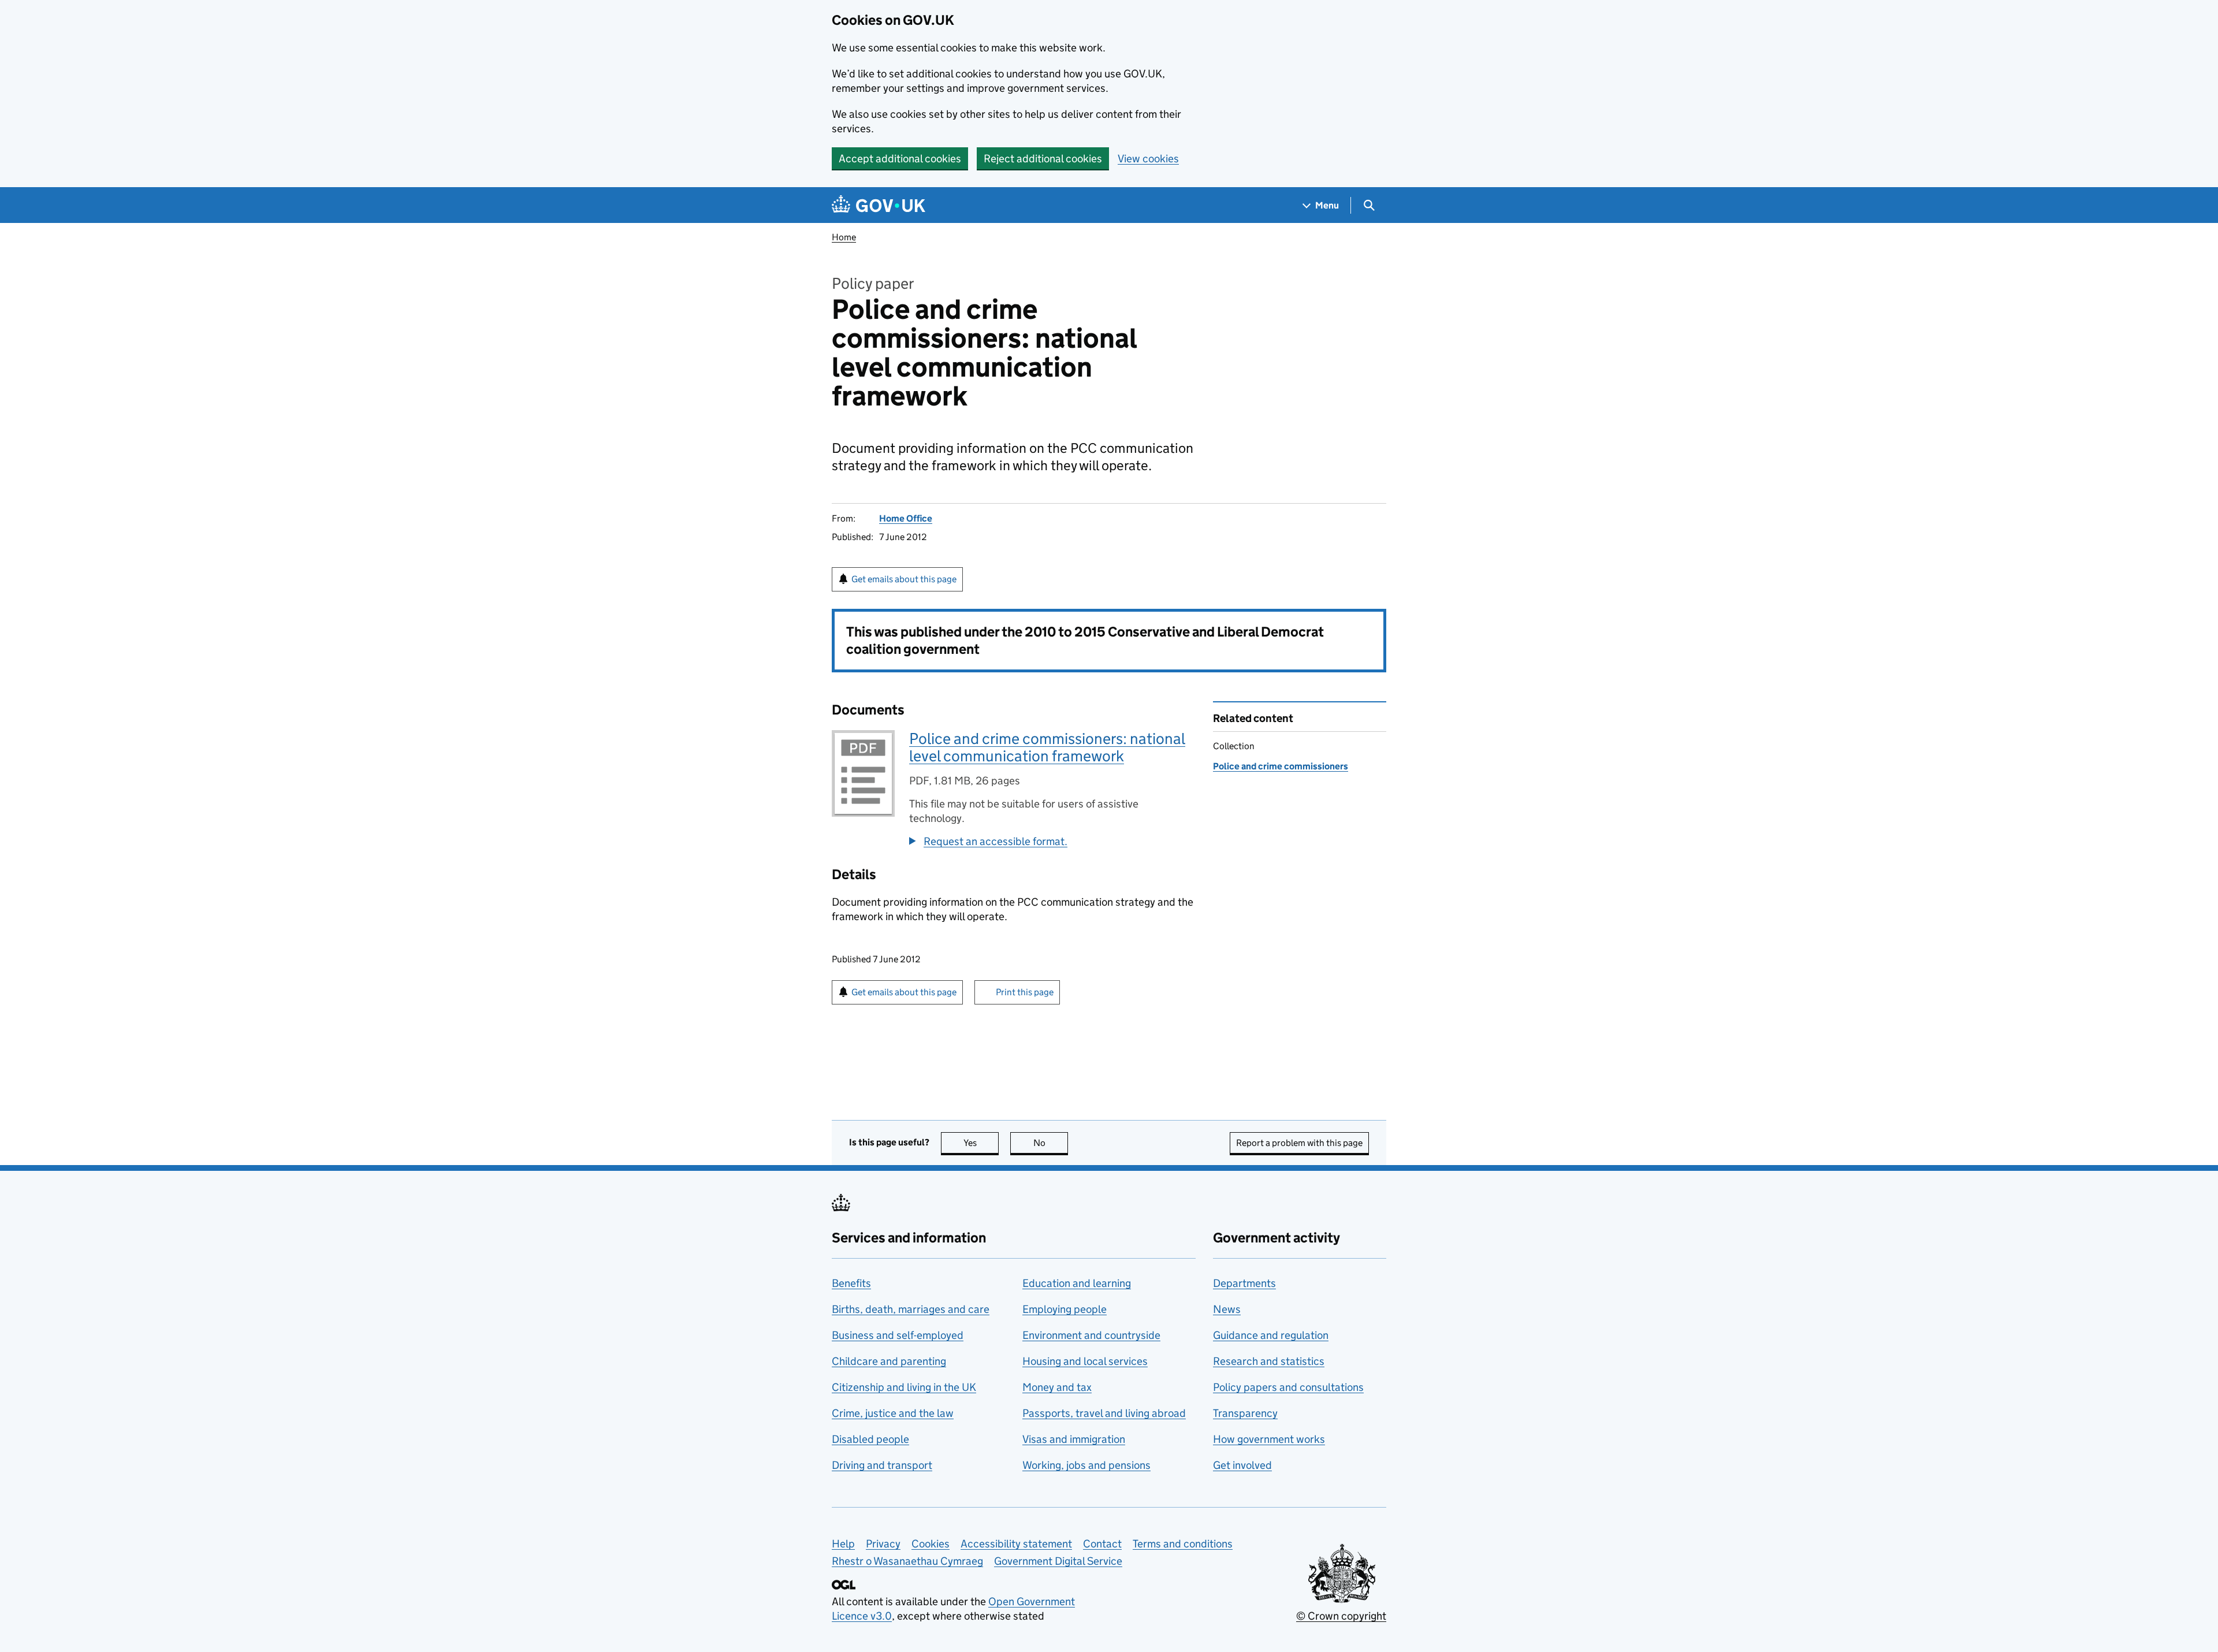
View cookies (1148, 159)
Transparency (1245, 1413)
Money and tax (1057, 1387)
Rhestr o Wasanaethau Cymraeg (907, 1561)
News (1227, 1309)
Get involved (1242, 1465)
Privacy (883, 1544)
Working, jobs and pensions (1086, 1465)
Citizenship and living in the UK (904, 1387)
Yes (981, 1143)
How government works (1269, 1439)
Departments (1244, 1283)
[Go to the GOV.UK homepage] (879, 205)
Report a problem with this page (1299, 1143)
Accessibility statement (1016, 1544)
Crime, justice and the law (893, 1413)
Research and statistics (1269, 1361)
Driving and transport (882, 1465)
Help (843, 1544)
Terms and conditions (1183, 1544)
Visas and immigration (1074, 1439)
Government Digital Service (1058, 1561)
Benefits (851, 1283)
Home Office (906, 518)
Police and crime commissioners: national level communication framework (1047, 747)
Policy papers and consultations (1288, 1387)
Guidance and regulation (1271, 1335)
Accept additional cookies (900, 159)
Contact (1102, 1544)
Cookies (931, 1544)
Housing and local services (1085, 1361)
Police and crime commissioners (1281, 766)
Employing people (1065, 1309)
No (1051, 1143)
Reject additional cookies (1043, 159)
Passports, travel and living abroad (1104, 1413)
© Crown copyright (1341, 1616)
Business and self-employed (898, 1335)
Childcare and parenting (889, 1361)
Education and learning (1077, 1283)
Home (844, 237)
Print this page (1025, 992)
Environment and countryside (1091, 1335)
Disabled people (870, 1439)
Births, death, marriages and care (911, 1309)
